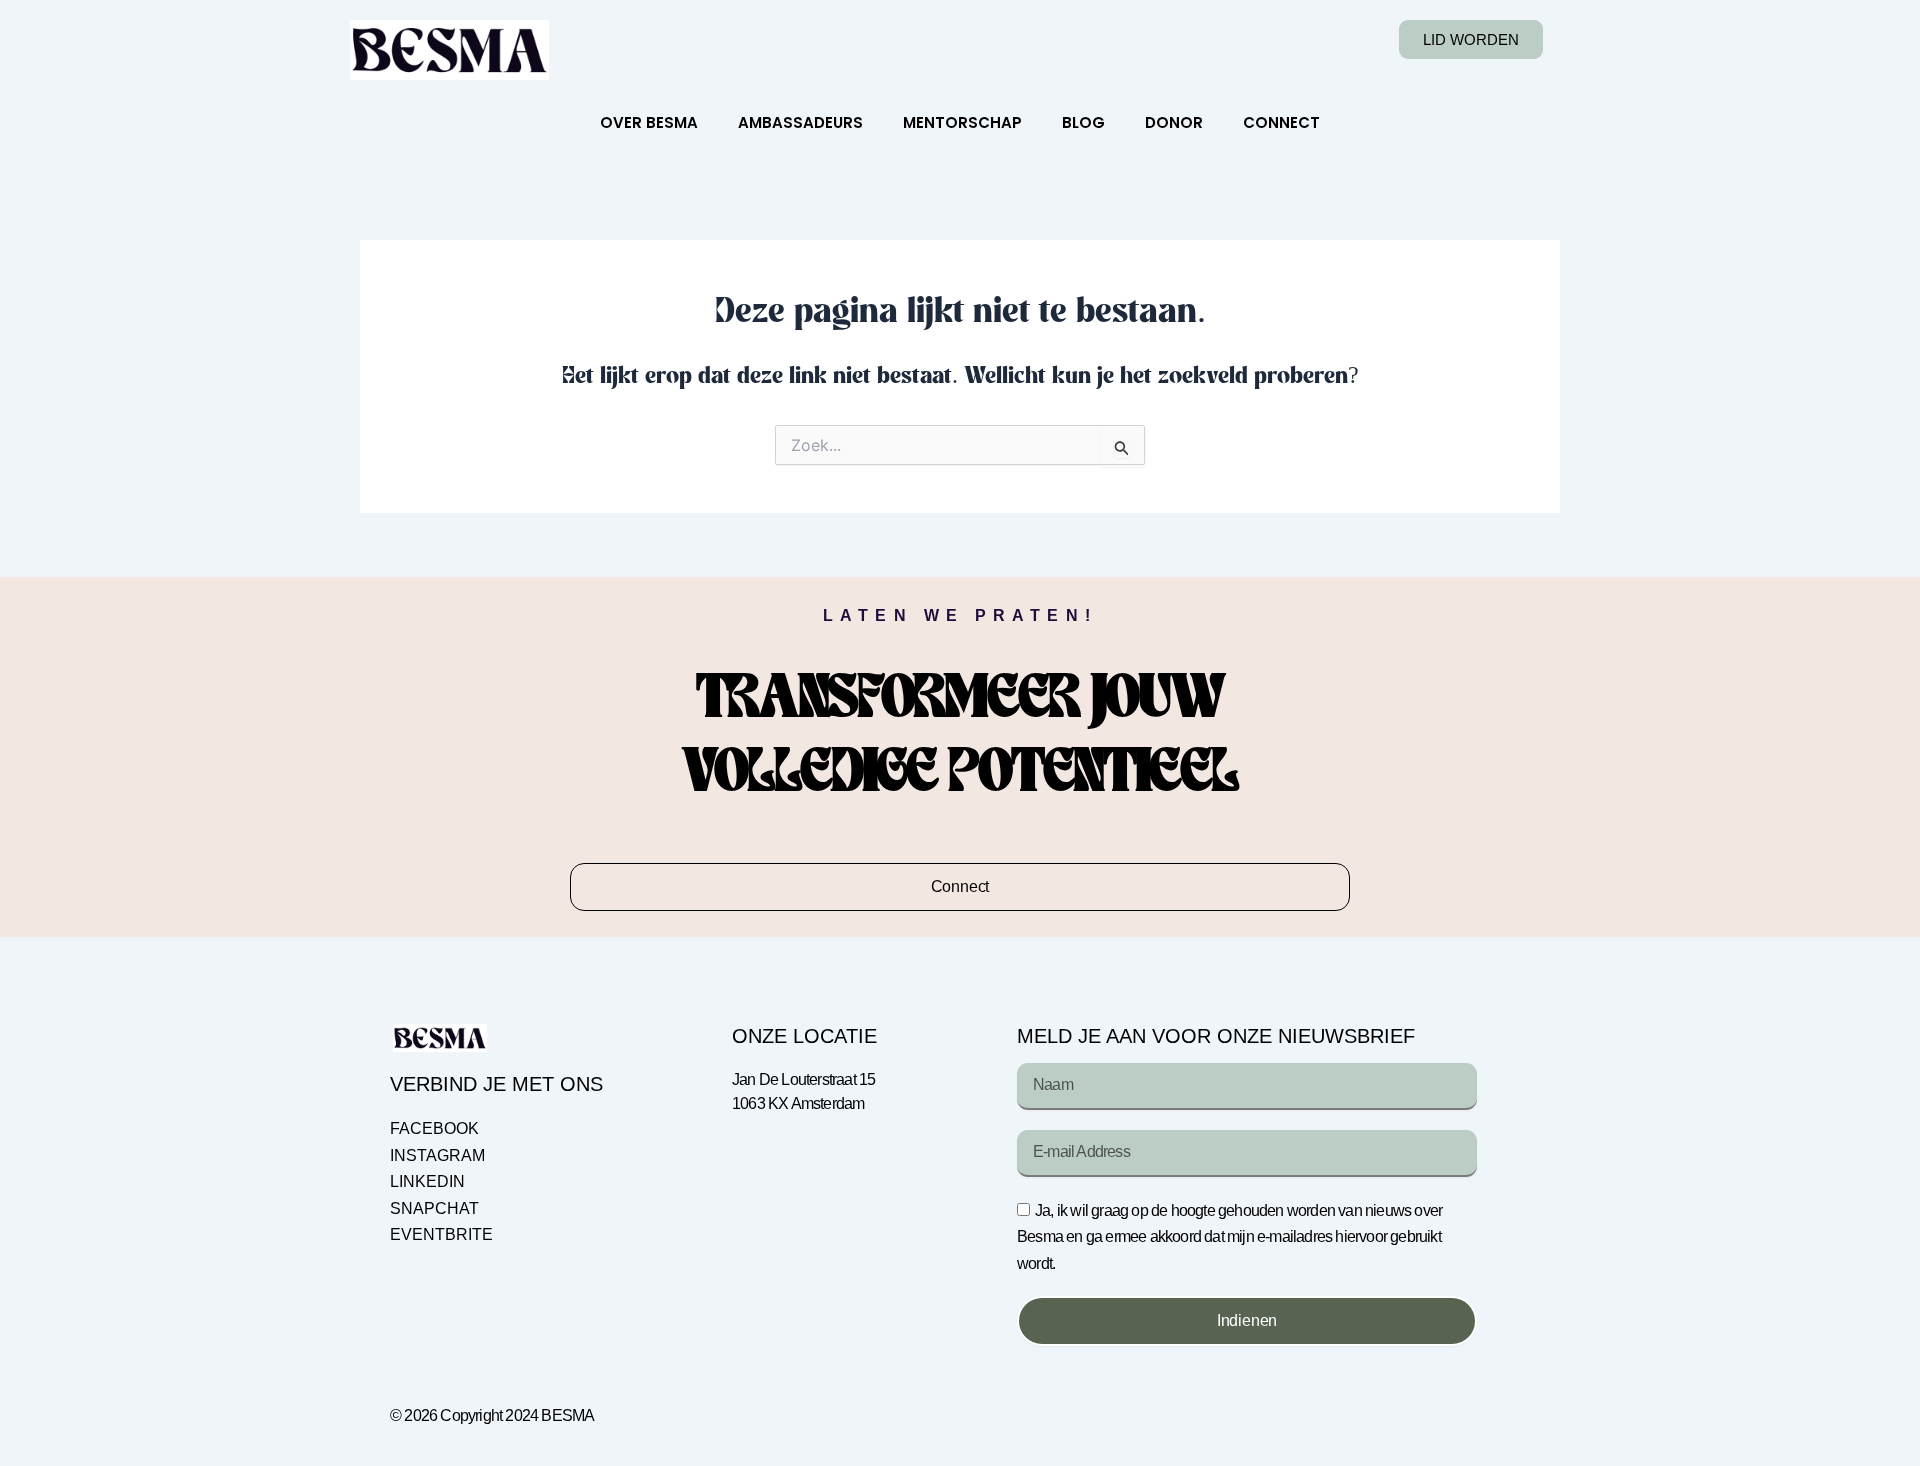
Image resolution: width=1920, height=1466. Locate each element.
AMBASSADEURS (800, 122)
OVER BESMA (649, 122)
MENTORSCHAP (962, 122)
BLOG (1083, 122)
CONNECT (1281, 122)
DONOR (1174, 122)
